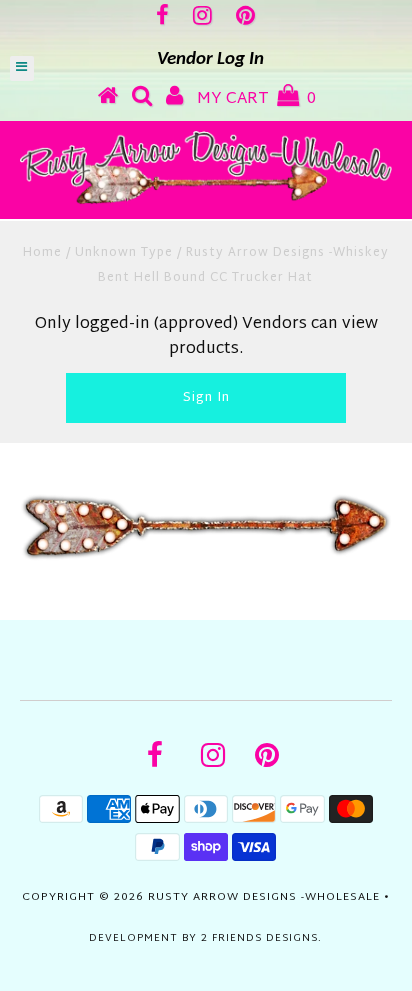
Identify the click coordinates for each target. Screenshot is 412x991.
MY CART (256, 99)
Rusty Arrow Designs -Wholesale (264, 897)
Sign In (206, 398)
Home (42, 253)
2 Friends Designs (259, 938)
